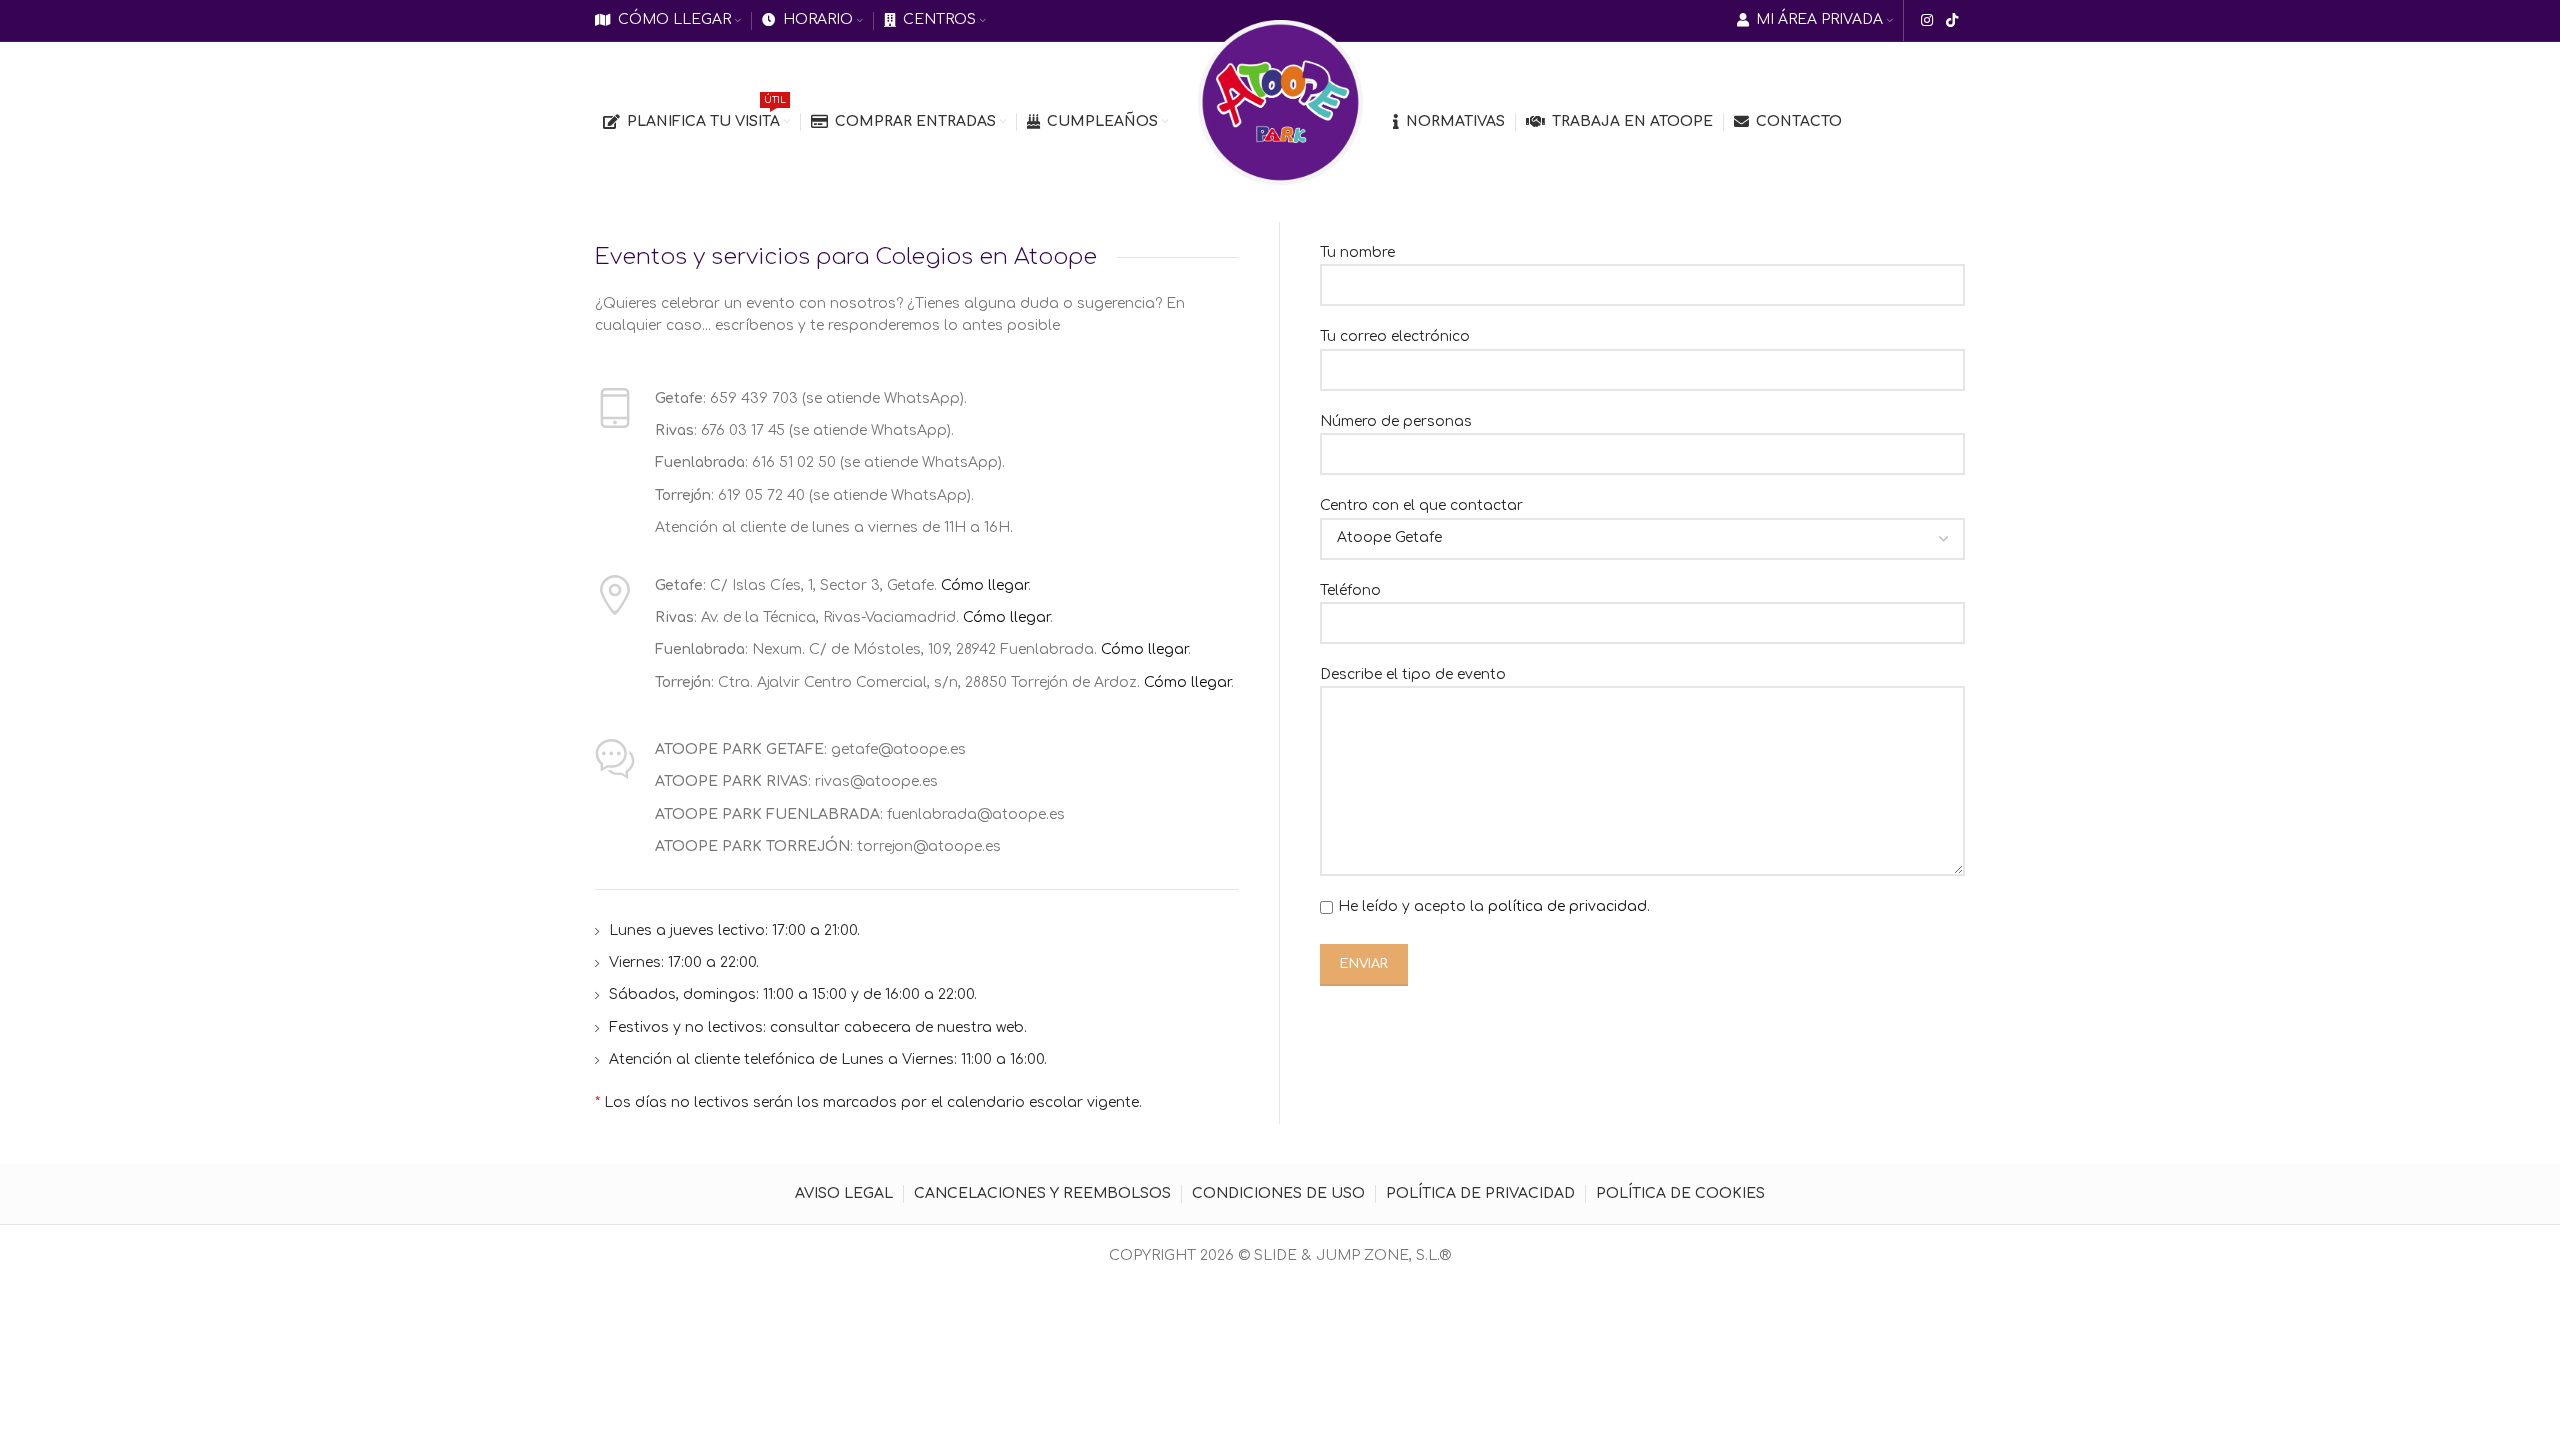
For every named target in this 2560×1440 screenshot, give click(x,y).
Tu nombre (1357, 252)
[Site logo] (1280, 101)
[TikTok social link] (1952, 20)
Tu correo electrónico (1395, 336)
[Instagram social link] (1926, 20)
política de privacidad (1567, 906)
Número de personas (1396, 421)
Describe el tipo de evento (1413, 674)
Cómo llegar (984, 585)
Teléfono (1350, 590)
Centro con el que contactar (1421, 505)
